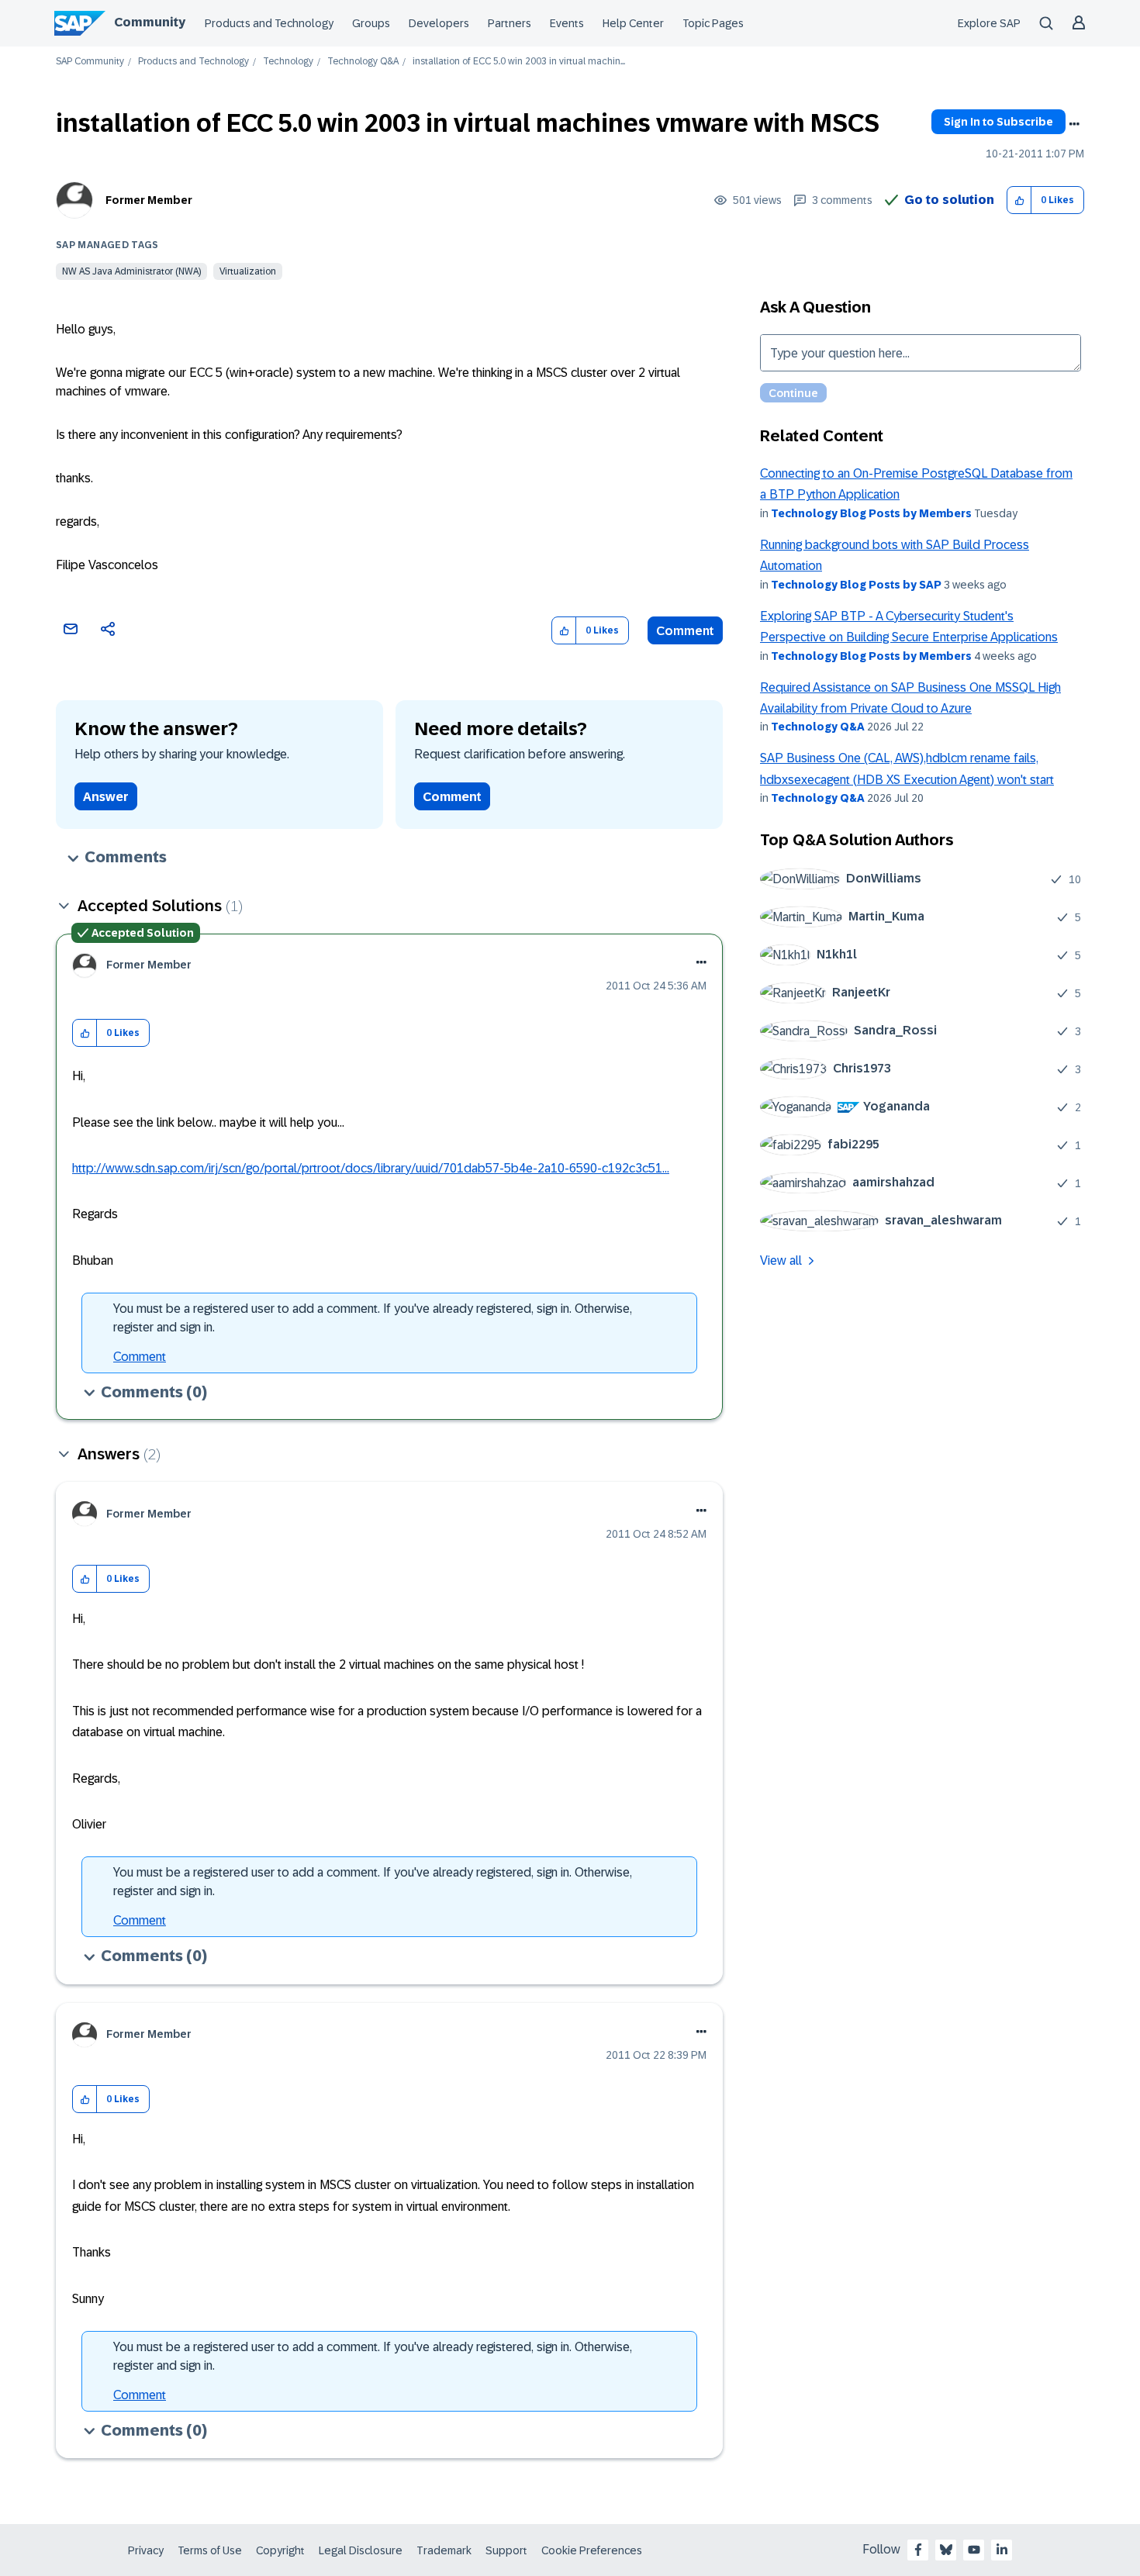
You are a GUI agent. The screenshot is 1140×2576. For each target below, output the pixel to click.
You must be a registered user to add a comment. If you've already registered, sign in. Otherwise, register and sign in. (373, 1318)
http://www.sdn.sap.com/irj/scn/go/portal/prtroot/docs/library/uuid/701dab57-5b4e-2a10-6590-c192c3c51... (371, 1168)
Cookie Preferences (592, 2550)
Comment (685, 631)
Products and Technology (269, 23)
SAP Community (90, 62)
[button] (1019, 200)
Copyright (280, 2550)
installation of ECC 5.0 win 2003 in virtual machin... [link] (519, 62)
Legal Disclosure (361, 2550)
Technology (288, 62)
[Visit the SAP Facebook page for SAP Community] (918, 2550)
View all (781, 1260)
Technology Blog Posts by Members (871, 513)
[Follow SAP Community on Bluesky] (946, 2550)
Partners (510, 23)
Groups (371, 23)
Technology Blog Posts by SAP (856, 585)
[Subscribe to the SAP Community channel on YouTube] (974, 2550)
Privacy (146, 2550)
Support (506, 2550)
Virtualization (248, 271)
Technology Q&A (363, 62)
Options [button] (1074, 124)
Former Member (149, 200)
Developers (439, 23)
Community (150, 22)
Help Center (633, 23)
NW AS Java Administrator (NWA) (131, 271)
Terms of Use (210, 2550)
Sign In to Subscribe (998, 122)
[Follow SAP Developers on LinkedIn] (1002, 2550)
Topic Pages (713, 23)
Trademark (444, 2550)
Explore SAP (989, 23)
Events (567, 23)
